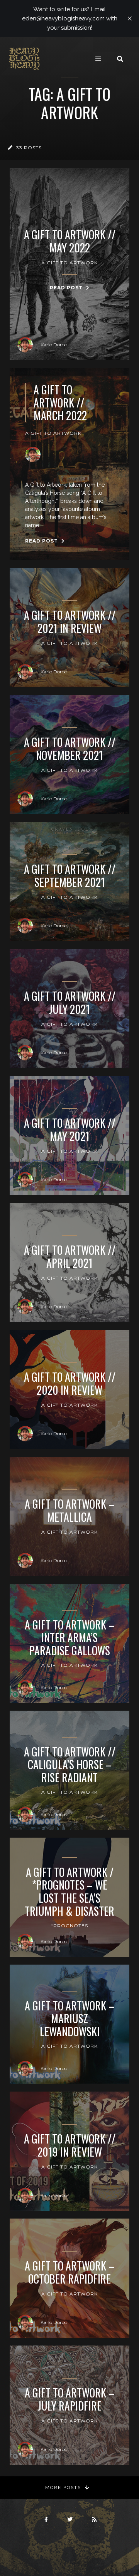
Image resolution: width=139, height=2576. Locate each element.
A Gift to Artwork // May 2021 (70, 1129)
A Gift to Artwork (69, 263)
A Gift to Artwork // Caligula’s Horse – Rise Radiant (70, 1765)
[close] (130, 18)
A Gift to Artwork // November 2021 (70, 749)
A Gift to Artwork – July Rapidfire (69, 2399)
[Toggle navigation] (98, 59)
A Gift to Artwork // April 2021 (70, 1256)
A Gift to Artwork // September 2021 (70, 876)
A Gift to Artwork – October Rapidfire (69, 2272)
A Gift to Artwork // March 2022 (60, 403)
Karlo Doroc (54, 345)
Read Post (67, 288)
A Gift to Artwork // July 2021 (70, 1003)
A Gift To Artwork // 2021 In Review (70, 622)
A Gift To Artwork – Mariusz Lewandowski (69, 2019)
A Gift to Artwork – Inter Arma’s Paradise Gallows (69, 1638)
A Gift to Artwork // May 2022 (70, 241)
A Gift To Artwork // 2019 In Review (70, 2145)
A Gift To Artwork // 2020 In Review (70, 1383)
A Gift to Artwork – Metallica (69, 1510)
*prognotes (69, 1926)
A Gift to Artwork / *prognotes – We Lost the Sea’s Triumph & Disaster (69, 1892)
